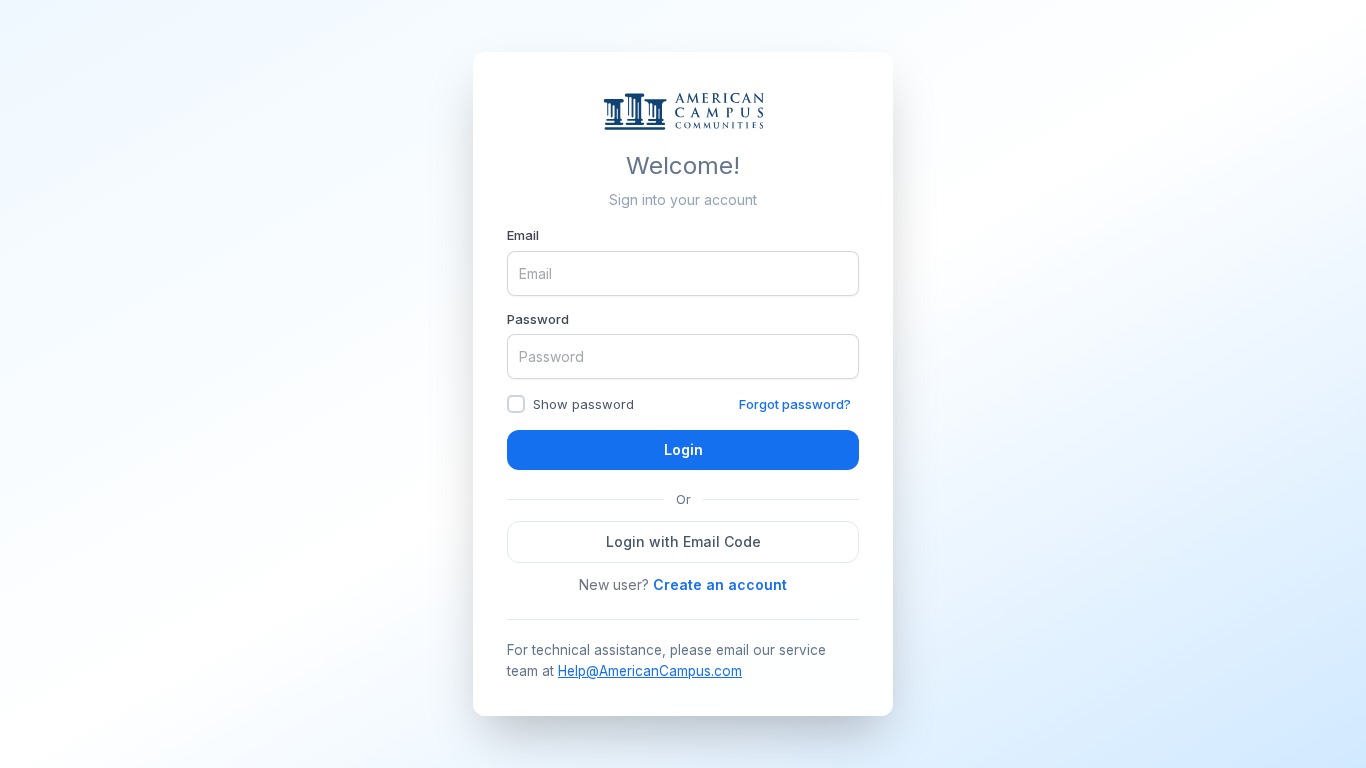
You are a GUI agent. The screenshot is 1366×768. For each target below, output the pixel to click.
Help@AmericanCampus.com (650, 671)
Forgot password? (795, 404)
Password (538, 319)
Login (683, 449)
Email (523, 235)
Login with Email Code (683, 541)
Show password (583, 404)
